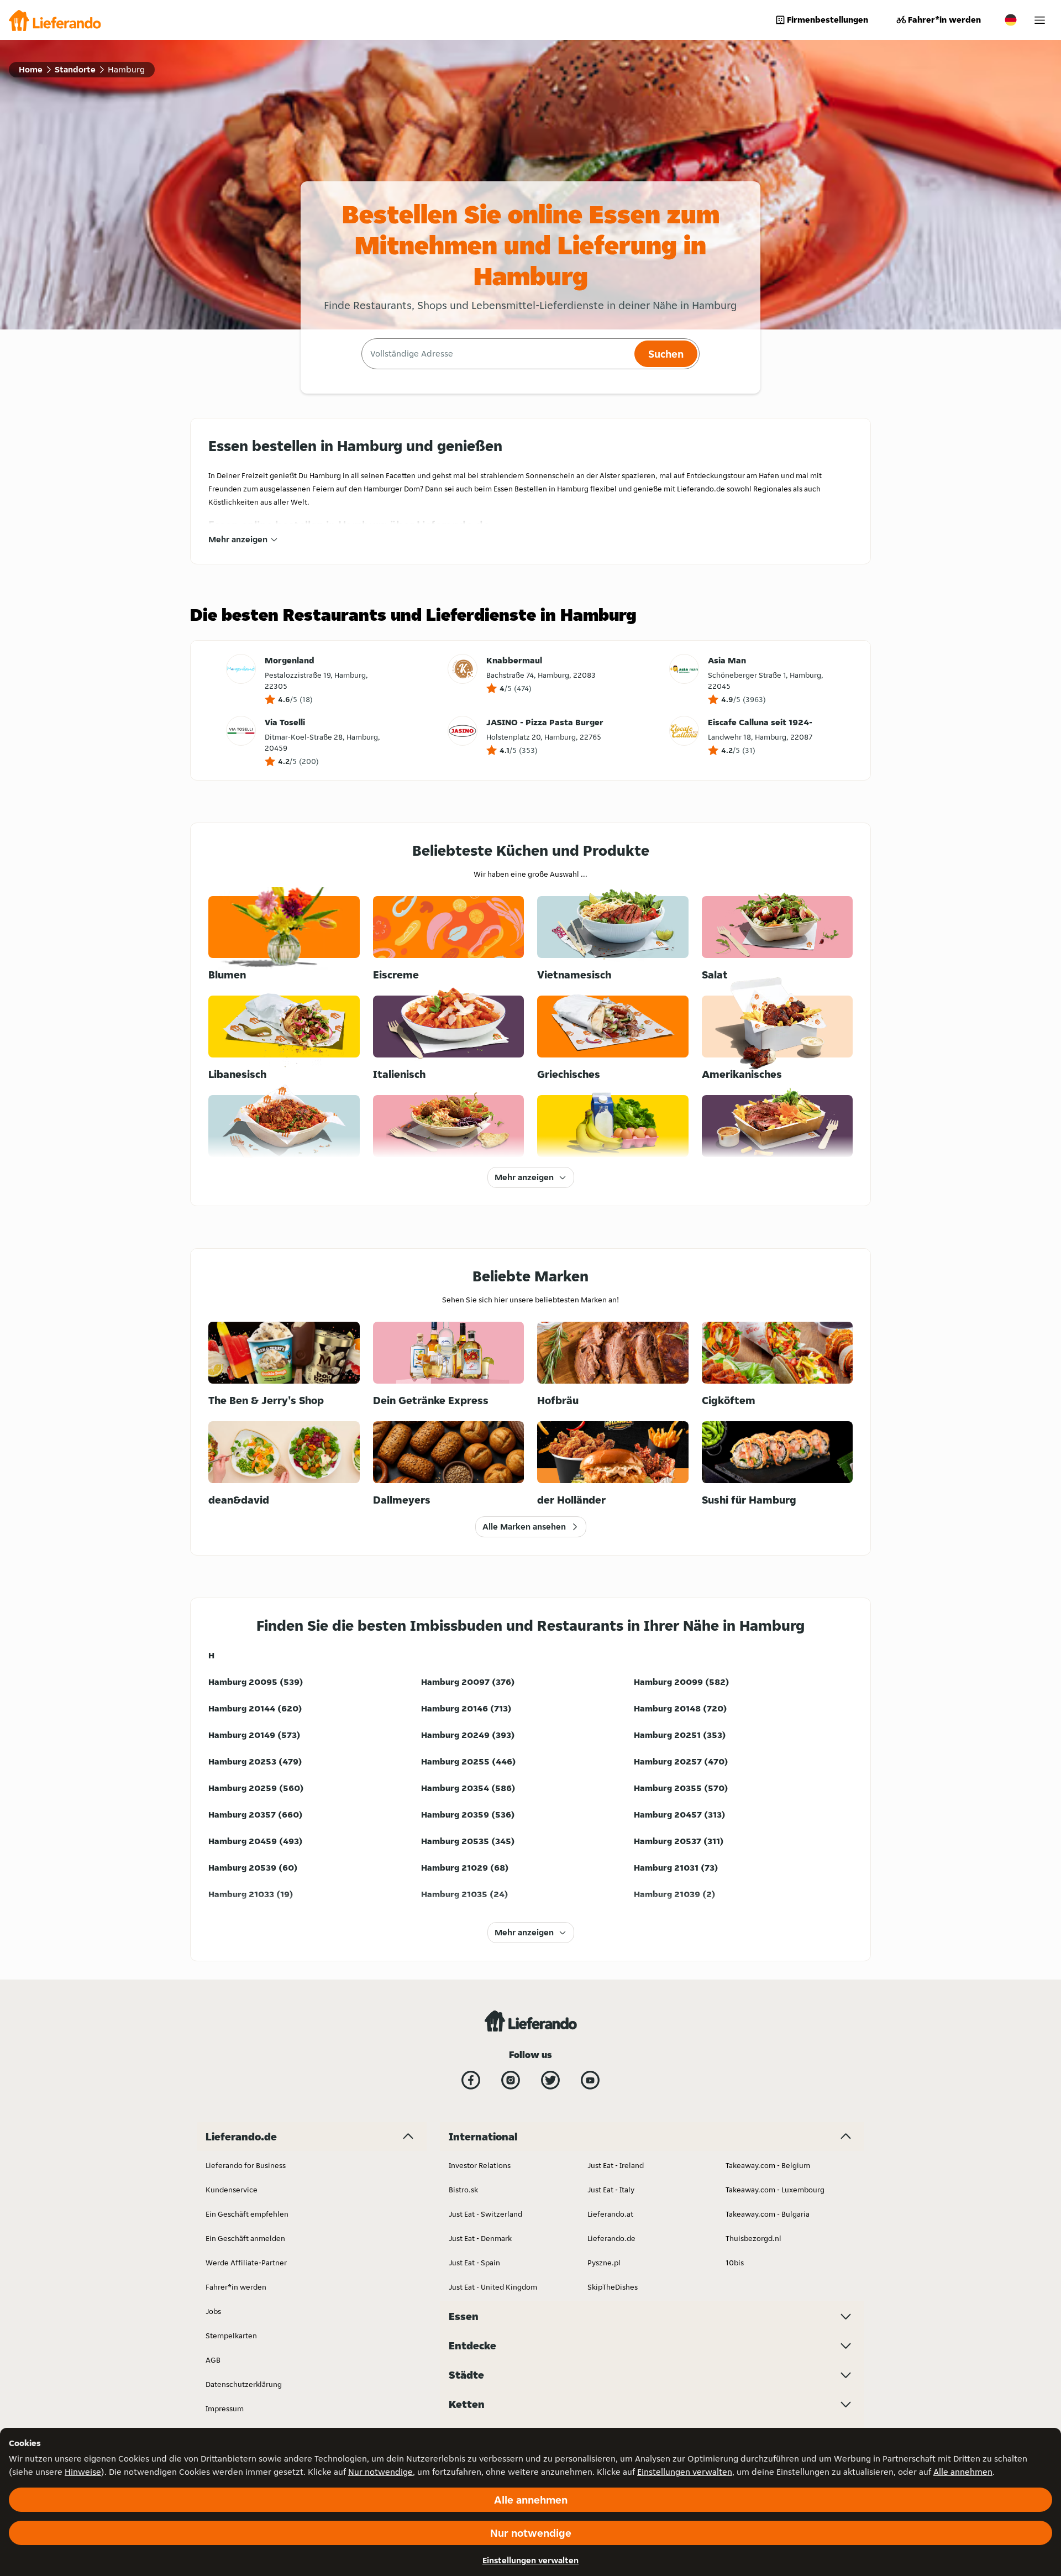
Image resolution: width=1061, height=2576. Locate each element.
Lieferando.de (611, 2238)
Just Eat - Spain (474, 2263)
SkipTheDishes (613, 2287)
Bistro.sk (463, 2190)
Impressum (225, 2409)
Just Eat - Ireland (616, 2165)
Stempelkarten (231, 2336)
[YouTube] (590, 2080)
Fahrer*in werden (944, 20)
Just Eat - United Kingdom (493, 2287)
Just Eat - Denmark (480, 2238)
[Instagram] (511, 2080)
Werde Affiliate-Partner (246, 2263)
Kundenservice (232, 2190)
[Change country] (1011, 20)
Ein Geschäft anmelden (245, 2238)
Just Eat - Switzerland (485, 2214)
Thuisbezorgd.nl (753, 2238)
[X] (550, 2080)
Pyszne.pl (604, 2263)
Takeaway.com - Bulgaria (768, 2214)
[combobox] (497, 354)
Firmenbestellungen (828, 20)
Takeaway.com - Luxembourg (775, 2190)
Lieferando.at (610, 2214)
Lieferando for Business (246, 2165)
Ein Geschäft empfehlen (247, 2214)
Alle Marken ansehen (524, 1527)
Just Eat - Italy (611, 2190)
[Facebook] (471, 2080)
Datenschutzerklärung (244, 2384)
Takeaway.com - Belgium (768, 2165)
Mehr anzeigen (238, 539)
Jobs (213, 2311)
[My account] (1040, 20)
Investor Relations (480, 2165)
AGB (213, 2360)
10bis (735, 2263)
